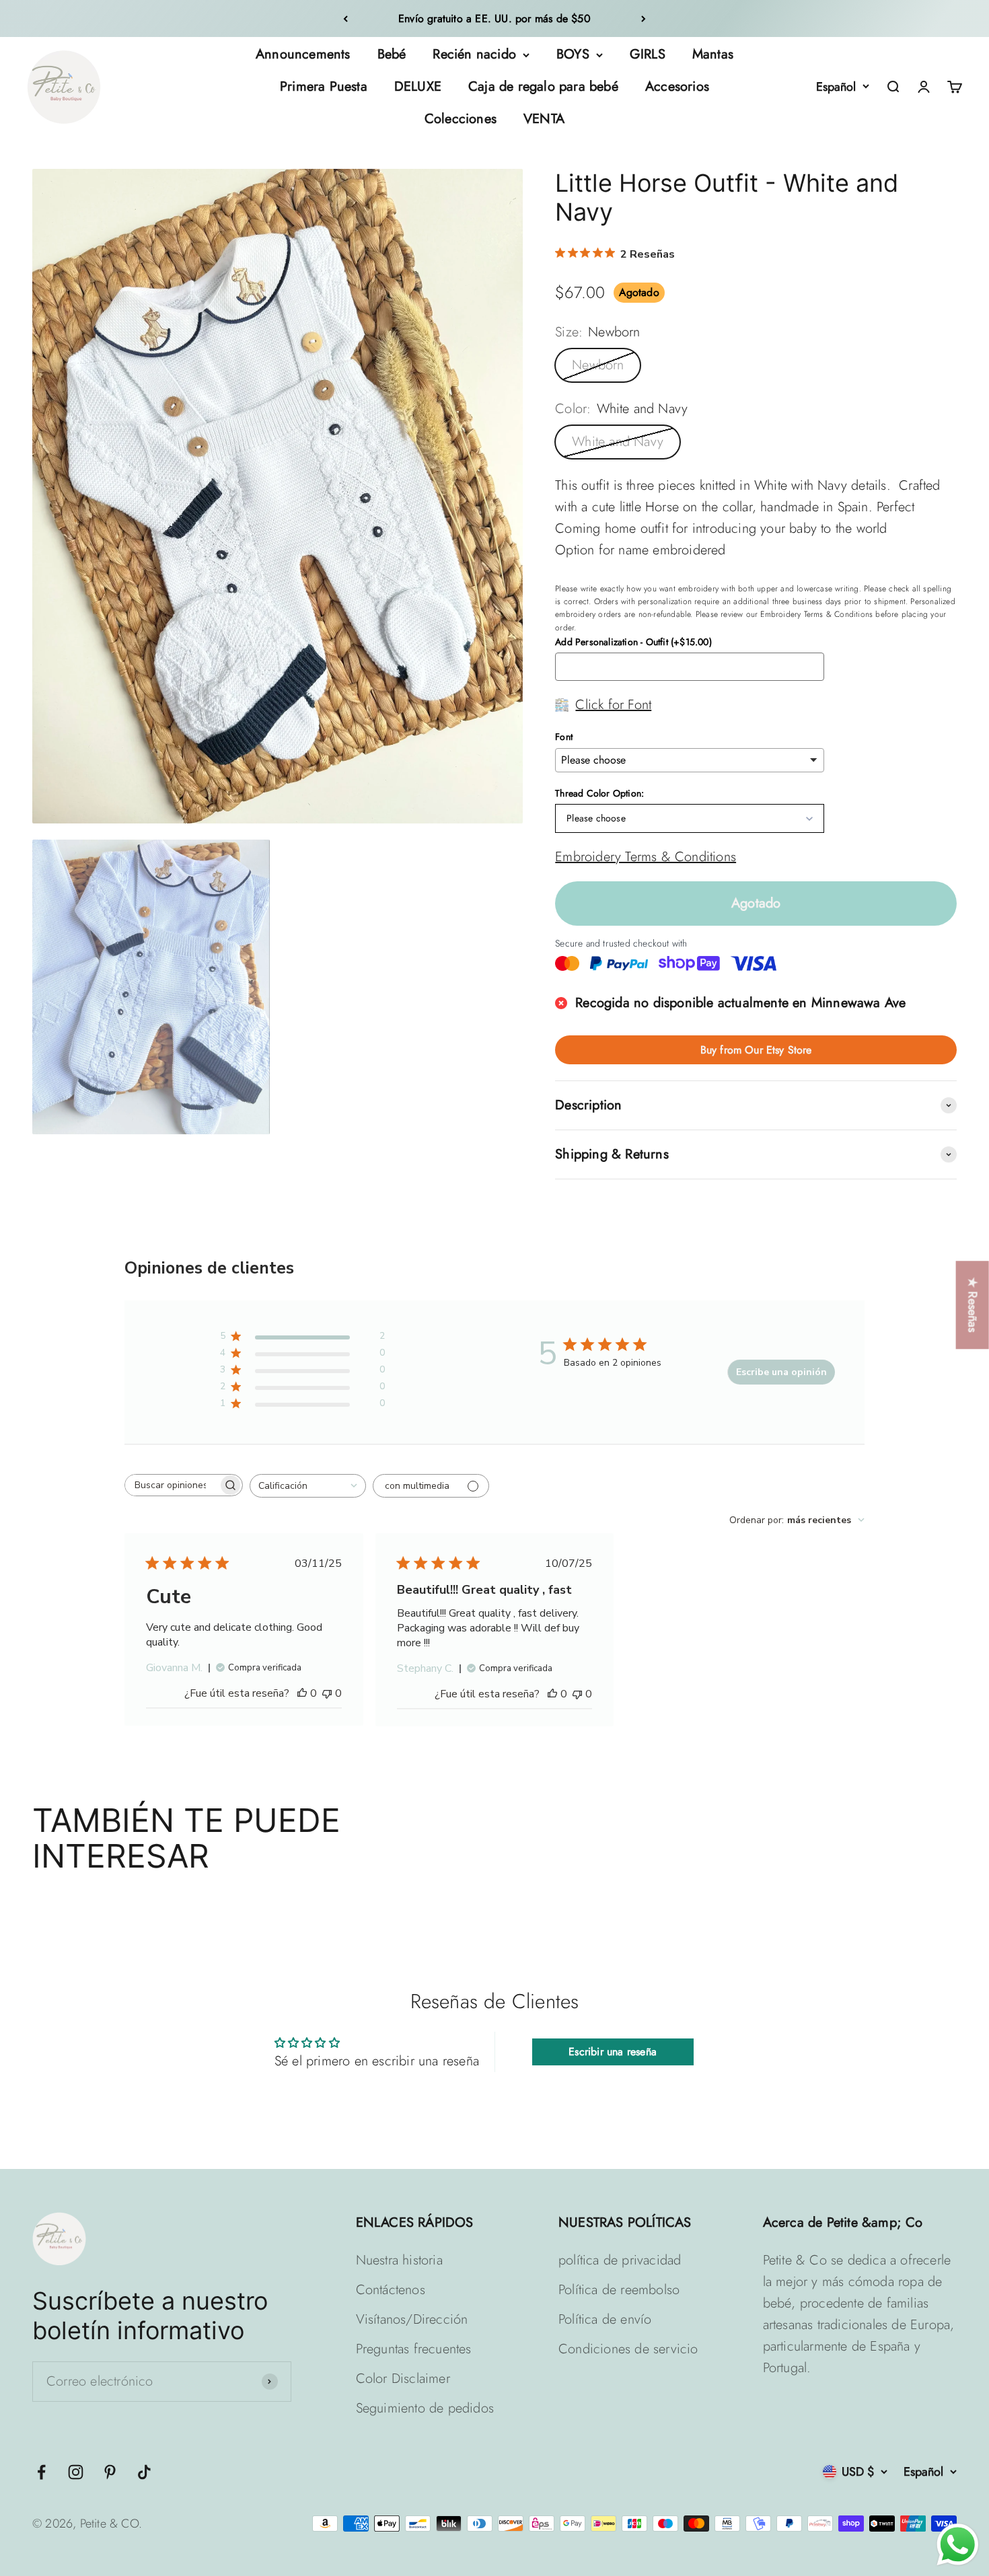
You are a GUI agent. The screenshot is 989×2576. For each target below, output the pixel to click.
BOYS (573, 54)
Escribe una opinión (781, 1372)
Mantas (713, 54)
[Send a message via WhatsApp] (958, 2545)
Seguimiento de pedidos (425, 2408)
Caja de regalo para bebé (543, 86)
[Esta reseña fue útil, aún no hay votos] (302, 1693)
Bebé (392, 54)
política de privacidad (620, 2260)
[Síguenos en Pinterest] (110, 2472)
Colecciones (461, 119)
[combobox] (308, 1486)
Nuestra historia (399, 2260)
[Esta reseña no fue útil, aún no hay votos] (327, 1693)
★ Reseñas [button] (973, 1305)
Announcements (303, 54)
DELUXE (418, 86)
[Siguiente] (644, 19)
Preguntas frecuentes (414, 2349)
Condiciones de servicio (628, 2349)
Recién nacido (474, 54)
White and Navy (618, 442)
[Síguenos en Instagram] (76, 2472)
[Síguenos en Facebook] (41, 2472)
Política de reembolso (619, 2290)
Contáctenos (391, 2290)
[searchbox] (172, 1485)
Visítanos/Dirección (412, 2319)
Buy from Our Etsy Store (756, 1050)
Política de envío (605, 2319)
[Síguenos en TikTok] (144, 2472)
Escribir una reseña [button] (613, 2052)
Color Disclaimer (403, 2379)
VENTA (544, 119)
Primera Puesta (324, 86)
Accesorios (677, 86)
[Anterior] (345, 19)
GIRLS (648, 54)
